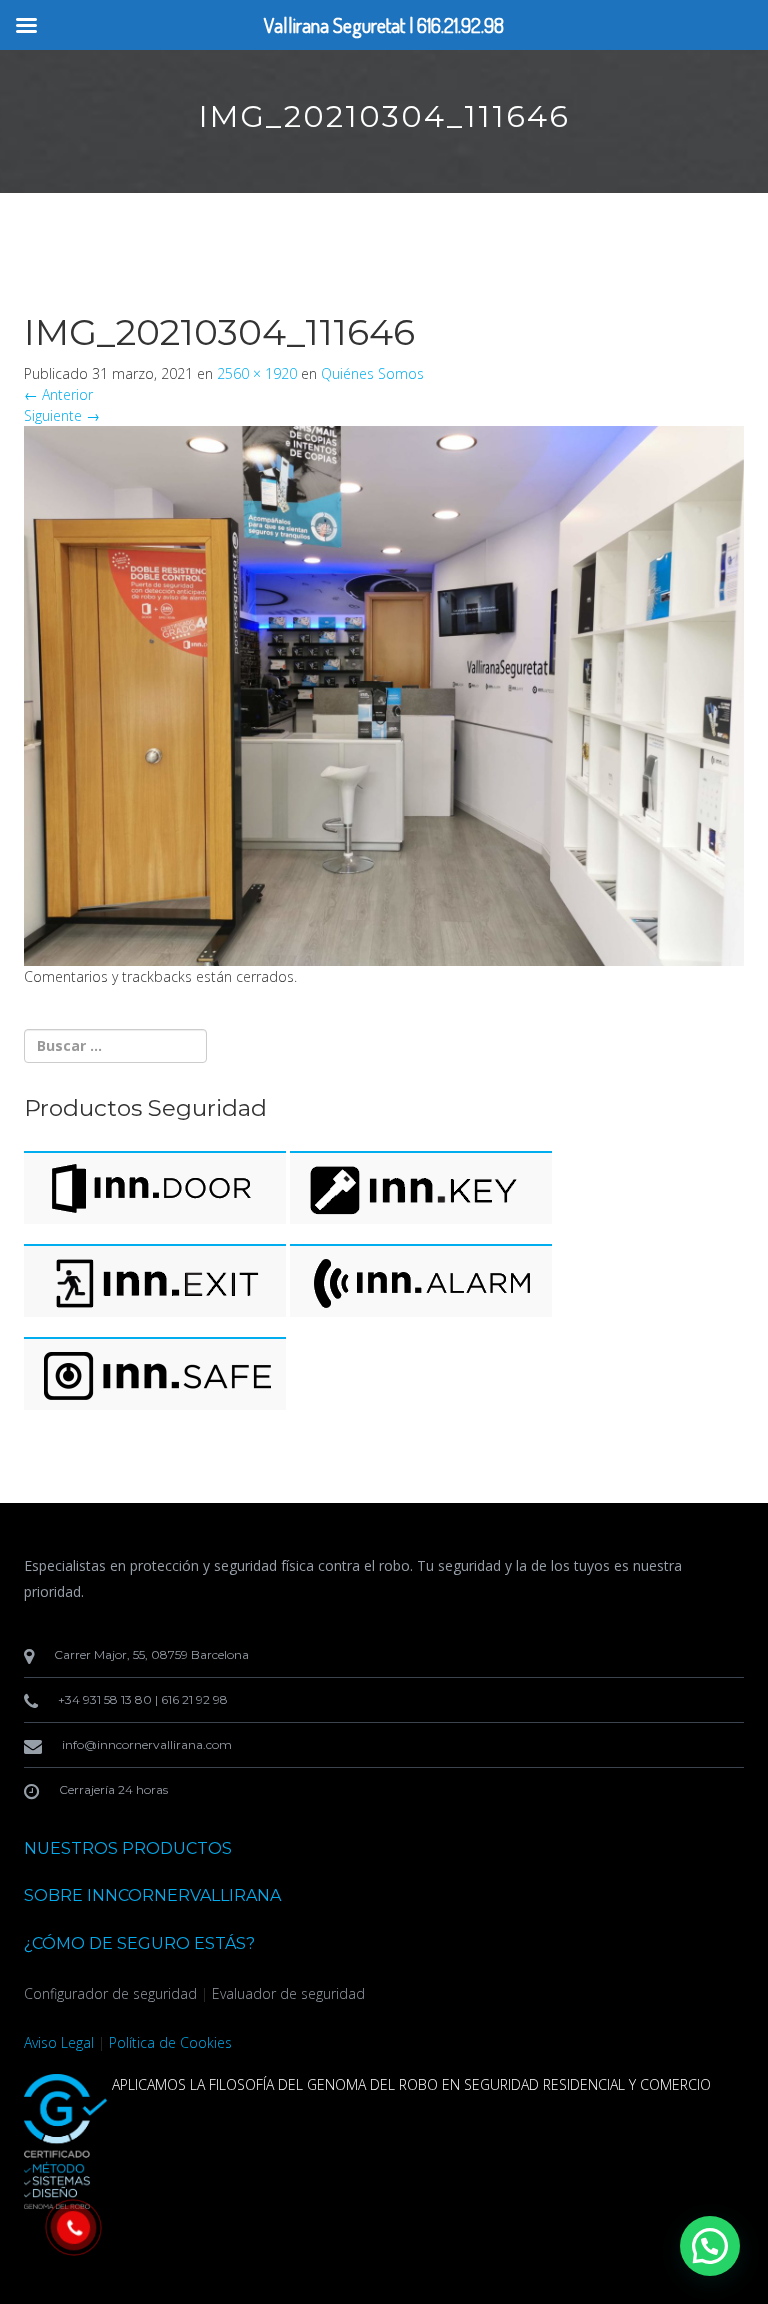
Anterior (58, 394)
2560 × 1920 (257, 373)
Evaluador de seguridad (288, 1993)
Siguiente (62, 415)
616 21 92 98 (194, 1699)
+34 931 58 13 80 (105, 1699)
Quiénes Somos (372, 373)
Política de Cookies (170, 2042)
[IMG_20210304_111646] (384, 693)
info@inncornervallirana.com (147, 1744)
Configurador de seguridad (110, 1993)
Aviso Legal (59, 2042)
